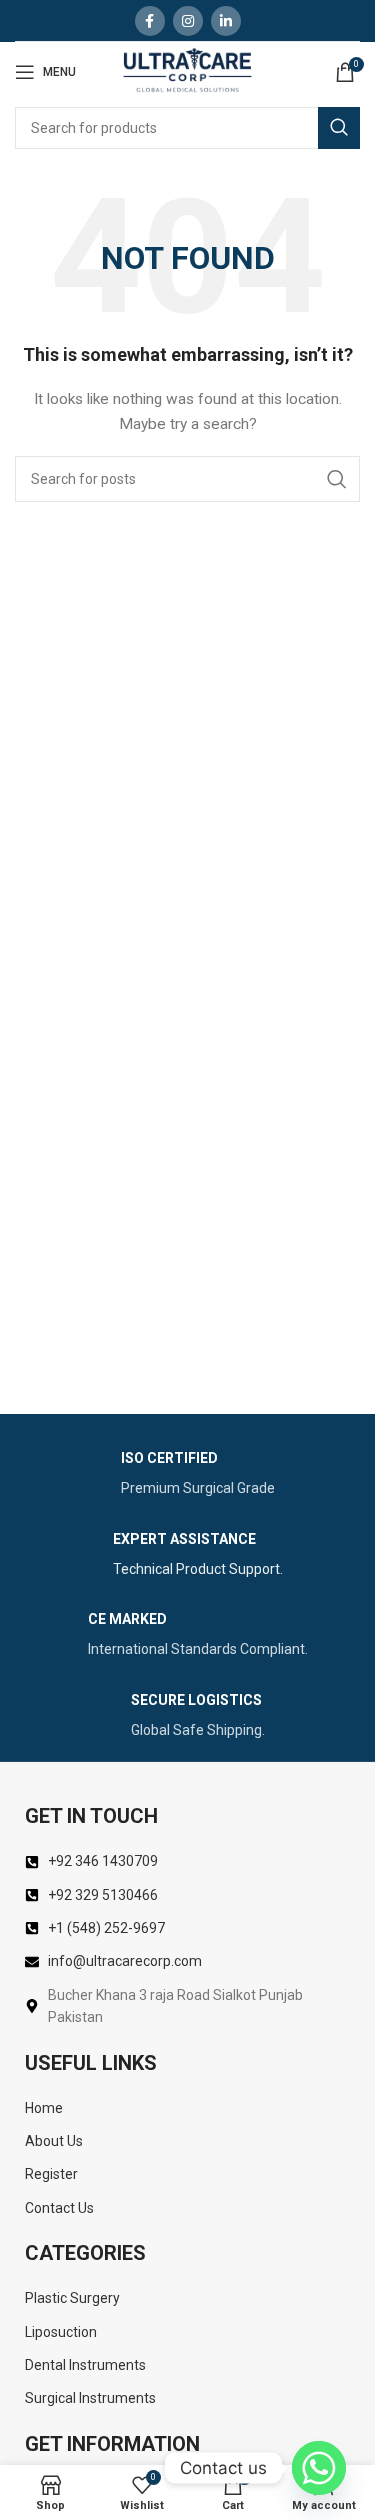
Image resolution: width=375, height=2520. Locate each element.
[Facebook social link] (150, 21)
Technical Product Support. (198, 1569)
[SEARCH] (339, 128)
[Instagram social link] (188, 21)
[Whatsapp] (319, 2468)
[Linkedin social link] (226, 21)
